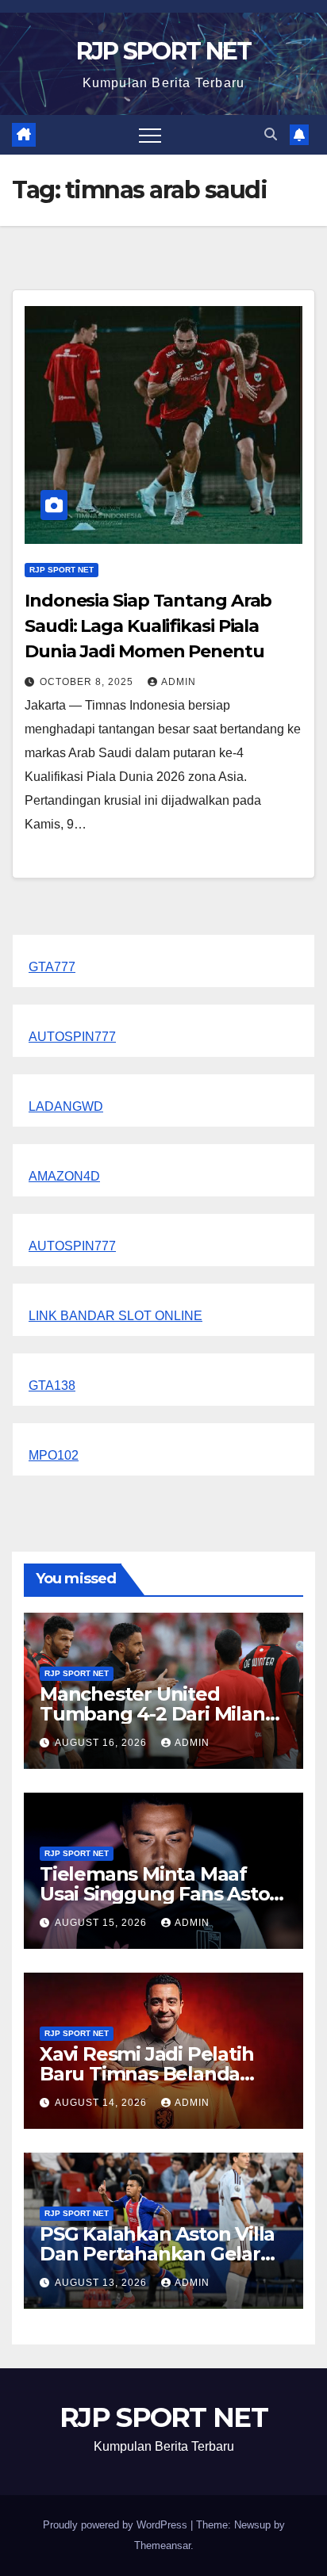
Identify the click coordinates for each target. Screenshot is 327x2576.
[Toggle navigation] (150, 135)
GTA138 (52, 1386)
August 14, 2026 (102, 2103)
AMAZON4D (64, 1176)
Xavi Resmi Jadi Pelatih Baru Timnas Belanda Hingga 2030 (146, 2074)
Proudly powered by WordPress (117, 2525)
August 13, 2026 (102, 2283)
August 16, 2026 (102, 1743)
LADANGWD (66, 1106)
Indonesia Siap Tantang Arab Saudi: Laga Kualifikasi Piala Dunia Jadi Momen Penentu (148, 626)
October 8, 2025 (88, 682)
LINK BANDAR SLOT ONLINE (115, 1316)
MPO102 (54, 1455)
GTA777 (52, 967)
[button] (271, 134)
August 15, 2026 (102, 1923)
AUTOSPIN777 (72, 1037)
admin (179, 682)
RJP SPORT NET (164, 51)
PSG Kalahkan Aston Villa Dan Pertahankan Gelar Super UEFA (157, 2254)
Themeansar (162, 2545)
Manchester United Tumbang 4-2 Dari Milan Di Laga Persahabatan (152, 1714)
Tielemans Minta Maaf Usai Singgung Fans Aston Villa (161, 1894)
